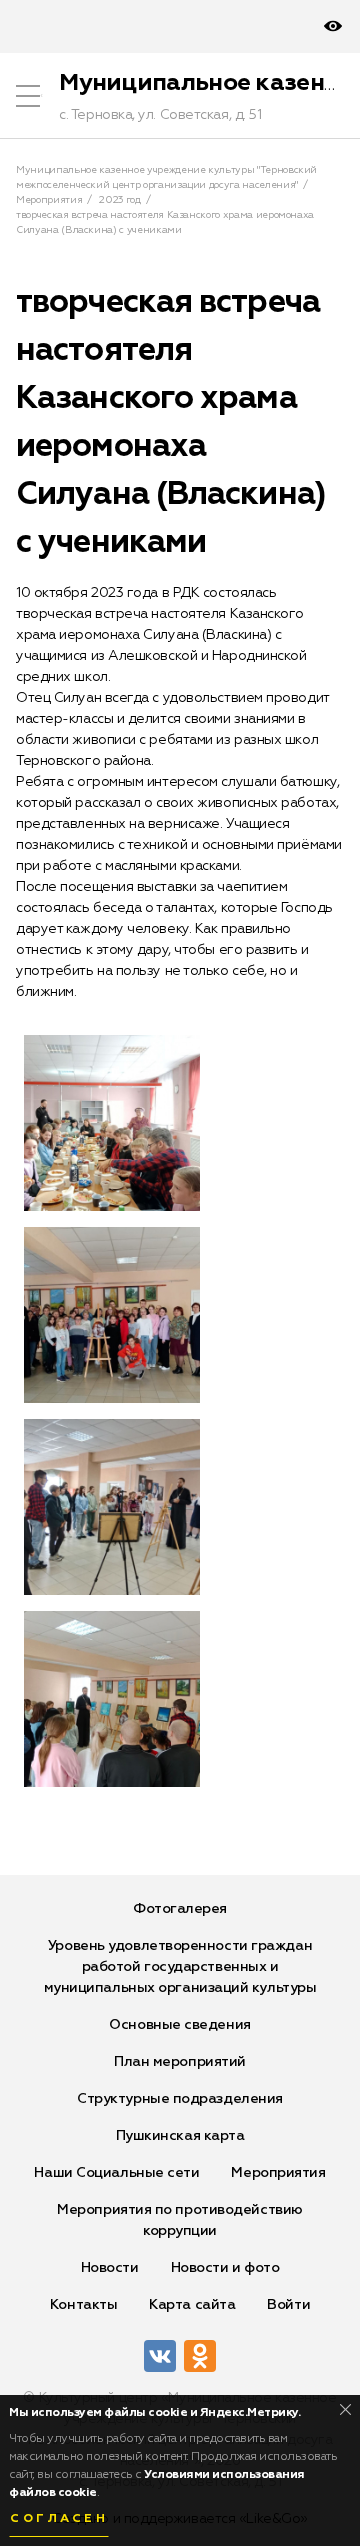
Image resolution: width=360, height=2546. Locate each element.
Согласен (59, 2519)
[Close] (345, 2409)
